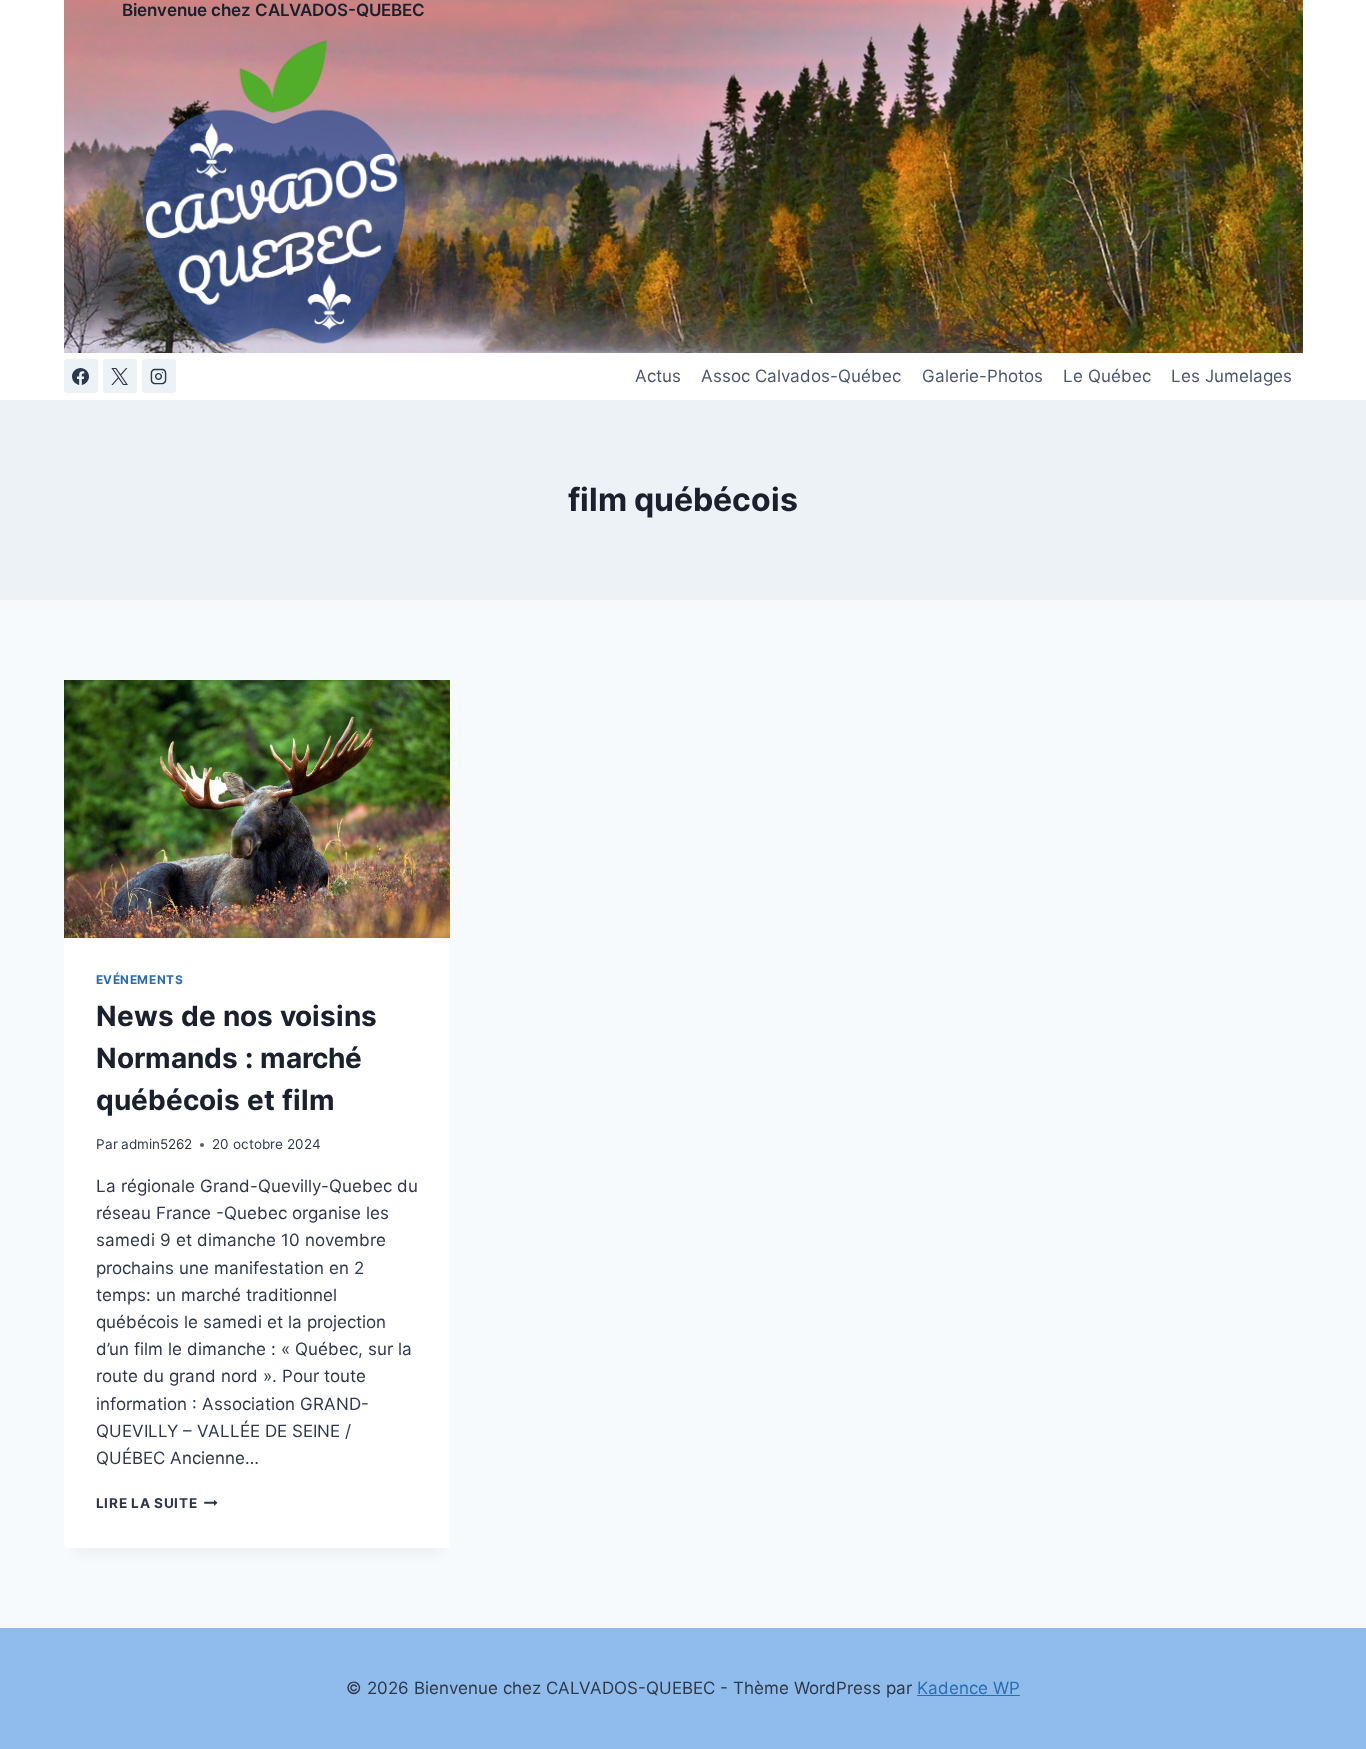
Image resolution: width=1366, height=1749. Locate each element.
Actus (658, 376)
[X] (120, 376)
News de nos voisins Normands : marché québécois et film (236, 1058)
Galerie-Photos (982, 376)
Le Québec (1107, 376)
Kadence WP (968, 1688)
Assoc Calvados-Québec (801, 376)
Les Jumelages (1231, 376)
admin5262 (156, 1144)
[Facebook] (81, 376)
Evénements (140, 979)
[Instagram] (159, 376)
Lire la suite (157, 1503)
